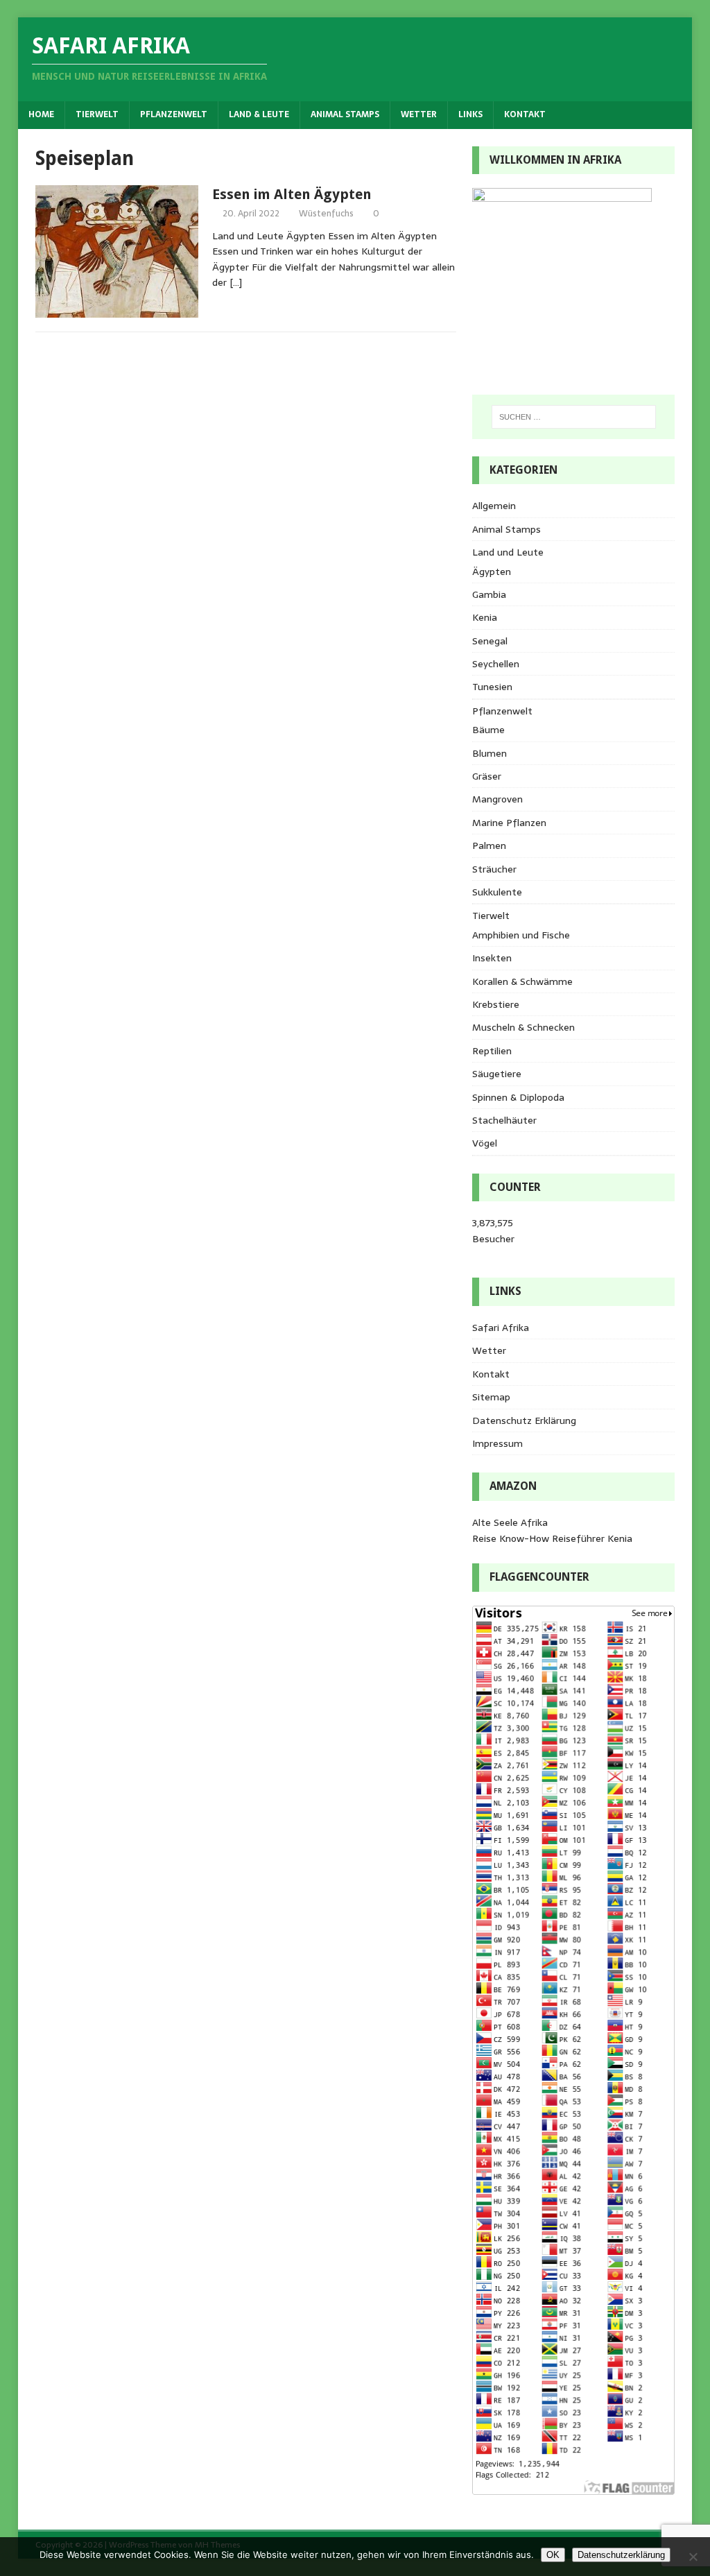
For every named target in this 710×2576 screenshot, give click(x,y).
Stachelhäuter (504, 1120)
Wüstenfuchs (326, 213)
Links (470, 114)
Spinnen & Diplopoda (518, 1097)
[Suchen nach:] (574, 417)
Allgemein (494, 506)
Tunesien (492, 687)
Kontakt (525, 114)
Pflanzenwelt (174, 114)
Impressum (497, 1443)
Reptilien (492, 1051)
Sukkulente (497, 892)
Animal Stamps (345, 114)
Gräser (487, 776)
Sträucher (494, 869)
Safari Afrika (501, 1328)
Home (41, 114)
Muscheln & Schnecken (523, 1027)
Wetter (419, 114)
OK (553, 2555)
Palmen (489, 845)
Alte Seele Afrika (510, 1522)
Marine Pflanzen (509, 823)
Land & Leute (259, 114)
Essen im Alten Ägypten (292, 194)
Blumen (490, 753)
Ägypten (492, 572)
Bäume (488, 730)
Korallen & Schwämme (522, 981)
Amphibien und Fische (521, 935)
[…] (236, 282)
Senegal (490, 641)
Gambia (489, 594)
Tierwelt (97, 114)
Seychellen (496, 664)
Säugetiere (497, 1074)
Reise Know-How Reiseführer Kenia (552, 1538)
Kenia (485, 617)
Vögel (485, 1143)
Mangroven (497, 799)
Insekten (492, 958)
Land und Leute (508, 552)
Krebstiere (496, 1004)
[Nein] (693, 2557)
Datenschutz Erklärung (524, 1420)
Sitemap (491, 1397)
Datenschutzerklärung (621, 2555)
